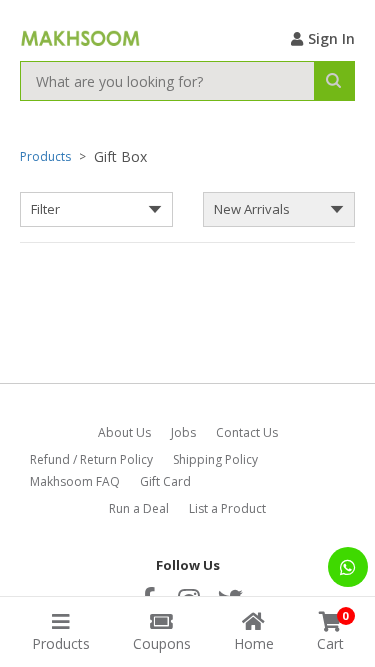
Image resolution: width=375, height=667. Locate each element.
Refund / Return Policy (91, 459)
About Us (124, 432)
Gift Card (165, 481)
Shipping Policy (215, 459)
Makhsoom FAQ (75, 481)
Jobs (183, 432)
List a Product (227, 508)
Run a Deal (139, 508)
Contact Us (247, 432)
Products (45, 156)
